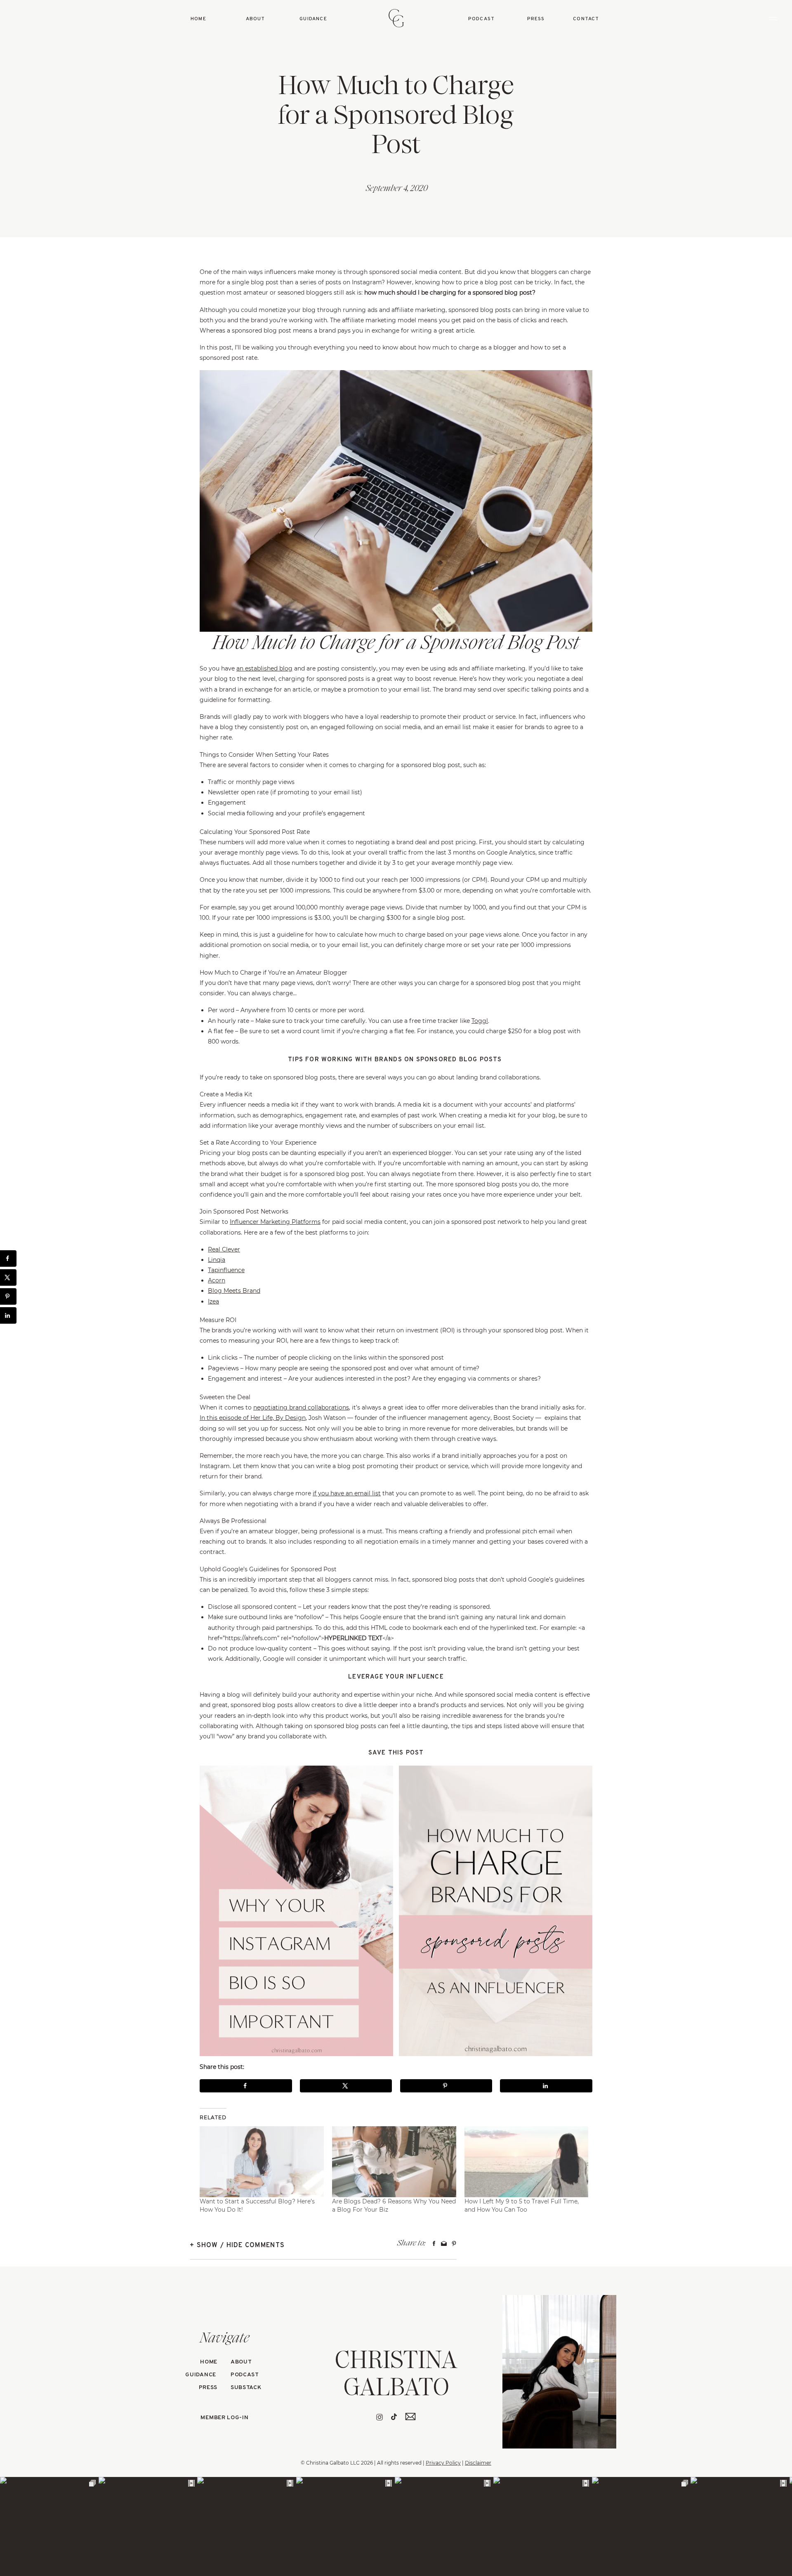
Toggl (480, 1021)
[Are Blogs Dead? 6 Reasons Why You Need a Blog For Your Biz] (394, 2162)
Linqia (217, 1260)
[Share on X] (346, 2086)
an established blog (264, 668)
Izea (213, 1301)
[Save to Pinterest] (446, 2086)
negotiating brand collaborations (301, 1407)
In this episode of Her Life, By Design (253, 1418)
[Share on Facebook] (246, 2086)
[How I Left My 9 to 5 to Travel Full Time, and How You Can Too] (527, 2162)
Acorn (217, 1280)
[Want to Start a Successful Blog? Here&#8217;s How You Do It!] (262, 2162)
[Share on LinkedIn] (546, 2086)
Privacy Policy (443, 2463)
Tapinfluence (226, 1270)
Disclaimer (478, 2463)
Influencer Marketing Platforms (275, 1222)
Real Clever (224, 1249)
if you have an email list (347, 1493)
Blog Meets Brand (234, 1291)
